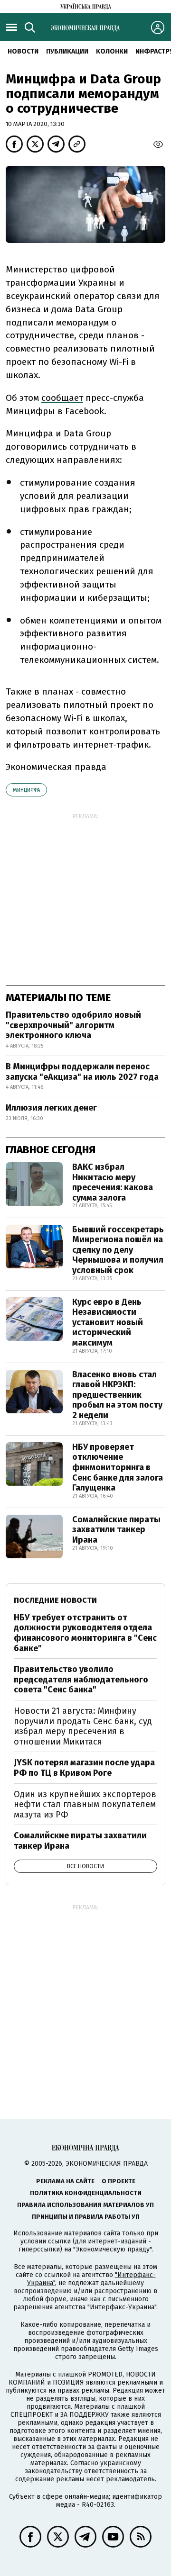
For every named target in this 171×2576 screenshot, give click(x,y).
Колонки (112, 51)
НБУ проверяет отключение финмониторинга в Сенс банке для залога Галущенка (118, 1467)
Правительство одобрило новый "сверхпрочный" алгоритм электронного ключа (73, 1025)
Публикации (67, 51)
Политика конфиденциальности (86, 2193)
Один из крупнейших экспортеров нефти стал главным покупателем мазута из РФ (85, 1804)
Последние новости (55, 1600)
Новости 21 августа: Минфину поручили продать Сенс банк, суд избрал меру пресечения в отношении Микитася (83, 1726)
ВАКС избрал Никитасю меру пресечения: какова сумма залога (113, 1182)
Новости (23, 51)
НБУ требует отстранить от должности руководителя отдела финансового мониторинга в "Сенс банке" (85, 1633)
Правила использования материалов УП (85, 2205)
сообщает (62, 398)
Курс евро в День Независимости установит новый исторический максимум (108, 1322)
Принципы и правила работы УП (86, 2217)
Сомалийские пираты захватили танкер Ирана (116, 1530)
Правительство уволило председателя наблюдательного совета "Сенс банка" (81, 1679)
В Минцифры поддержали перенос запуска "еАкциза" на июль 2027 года (82, 1072)
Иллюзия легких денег (51, 1108)
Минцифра (26, 790)
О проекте (119, 2181)
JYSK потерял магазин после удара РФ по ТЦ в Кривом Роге (84, 1768)
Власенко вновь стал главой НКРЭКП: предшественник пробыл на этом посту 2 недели (117, 1395)
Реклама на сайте (65, 2181)
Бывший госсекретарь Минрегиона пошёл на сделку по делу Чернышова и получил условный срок (118, 1250)
